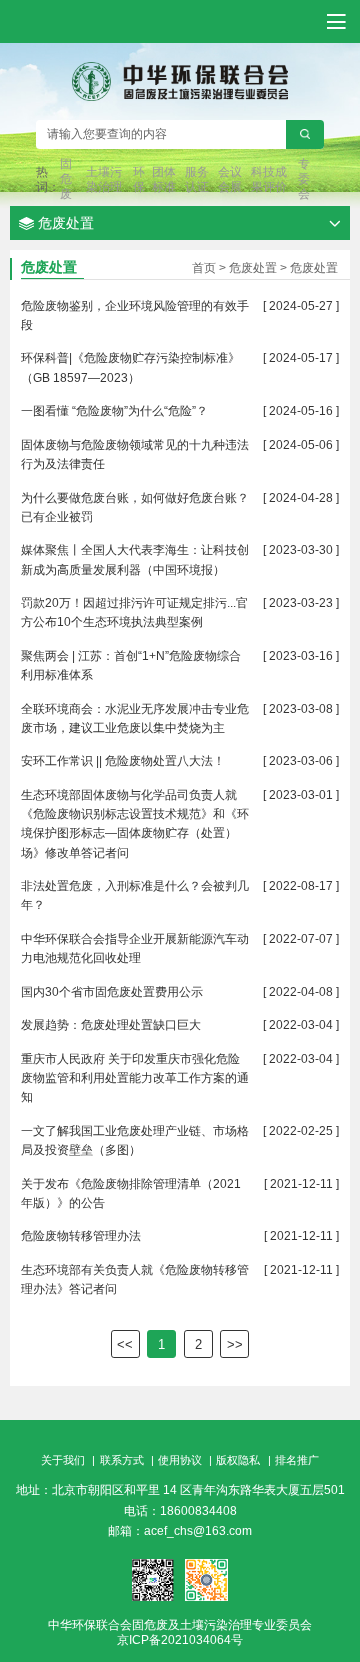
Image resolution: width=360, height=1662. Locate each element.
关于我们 (63, 1460)
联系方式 (122, 1460)
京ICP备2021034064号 (180, 1640)
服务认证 (197, 179)
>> (235, 1344)
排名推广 (297, 1460)
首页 (204, 268)
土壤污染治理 (104, 179)
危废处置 (253, 268)
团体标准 (164, 179)
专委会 (304, 179)
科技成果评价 (269, 179)
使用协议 (180, 1460)
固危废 (66, 179)
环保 (139, 179)
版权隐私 (238, 1460)
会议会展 (230, 179)
